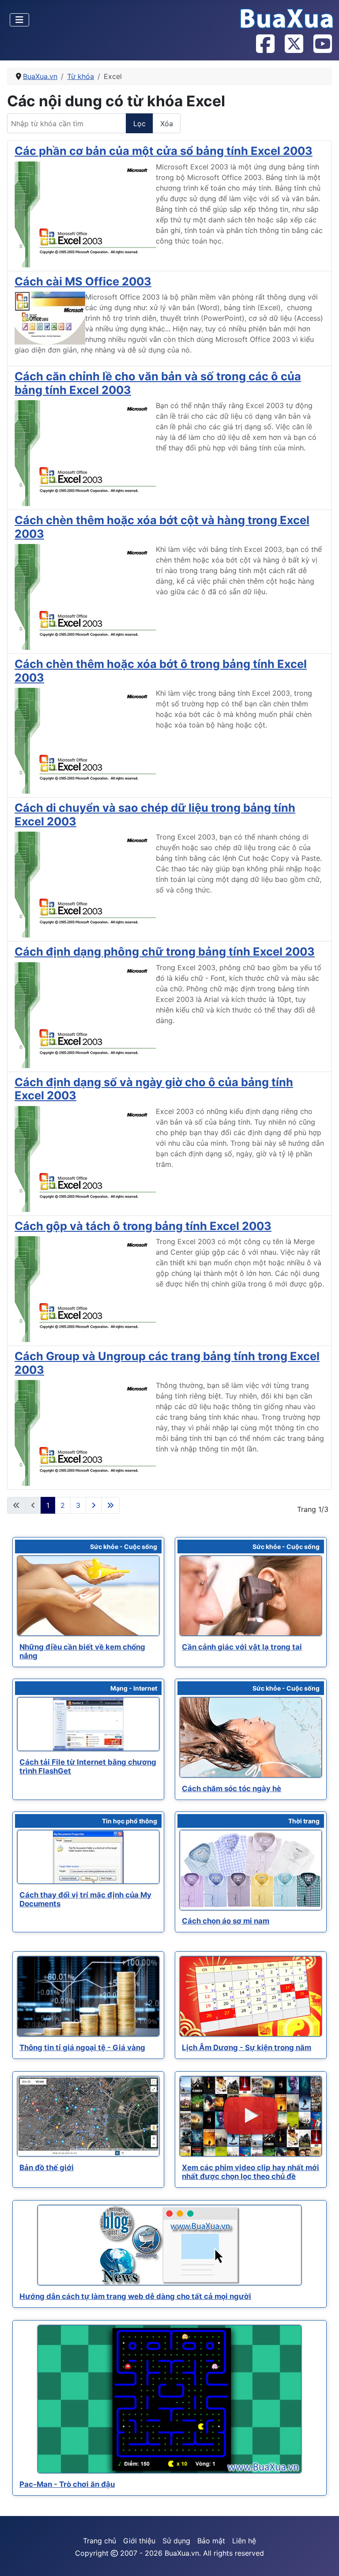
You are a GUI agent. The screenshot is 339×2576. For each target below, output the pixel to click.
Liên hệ (244, 2541)
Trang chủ (100, 2541)
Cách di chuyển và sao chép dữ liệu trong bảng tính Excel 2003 (155, 814)
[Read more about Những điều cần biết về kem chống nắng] (88, 1596)
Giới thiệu (139, 2541)
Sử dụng (176, 2541)
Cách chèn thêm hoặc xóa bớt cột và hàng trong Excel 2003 (162, 527)
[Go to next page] (94, 1505)
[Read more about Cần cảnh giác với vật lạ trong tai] (251, 1596)
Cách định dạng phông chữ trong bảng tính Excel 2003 (165, 951)
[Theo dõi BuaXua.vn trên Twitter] (294, 45)
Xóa (167, 124)
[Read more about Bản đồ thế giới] (88, 2116)
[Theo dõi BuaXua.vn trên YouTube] (322, 45)
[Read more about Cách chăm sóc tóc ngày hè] (251, 1737)
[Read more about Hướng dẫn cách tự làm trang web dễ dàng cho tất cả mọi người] (169, 2245)
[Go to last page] (110, 1505)
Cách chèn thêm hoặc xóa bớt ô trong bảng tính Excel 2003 (161, 670)
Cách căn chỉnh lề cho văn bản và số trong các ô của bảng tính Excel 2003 (158, 383)
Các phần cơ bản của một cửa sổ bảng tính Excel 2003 (164, 151)
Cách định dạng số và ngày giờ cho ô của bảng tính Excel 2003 (154, 1089)
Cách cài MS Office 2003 (83, 281)
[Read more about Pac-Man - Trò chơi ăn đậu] (169, 2400)
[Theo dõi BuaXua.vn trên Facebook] (265, 45)
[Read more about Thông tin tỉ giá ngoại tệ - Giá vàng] (88, 1996)
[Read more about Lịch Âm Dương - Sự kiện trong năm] (251, 1996)
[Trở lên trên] (324, 2560)
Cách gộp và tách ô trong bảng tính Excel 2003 (143, 1226)
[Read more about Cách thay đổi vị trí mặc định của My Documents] (88, 1857)
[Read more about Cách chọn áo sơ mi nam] (251, 1870)
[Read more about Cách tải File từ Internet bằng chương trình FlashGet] (88, 1724)
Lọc (139, 124)
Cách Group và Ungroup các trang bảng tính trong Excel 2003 (167, 1363)
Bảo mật (211, 2541)
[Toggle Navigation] (19, 20)
